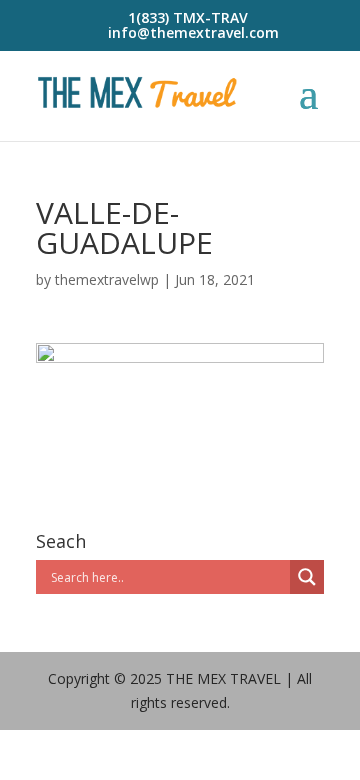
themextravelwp (107, 279)
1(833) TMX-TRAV (188, 17)
